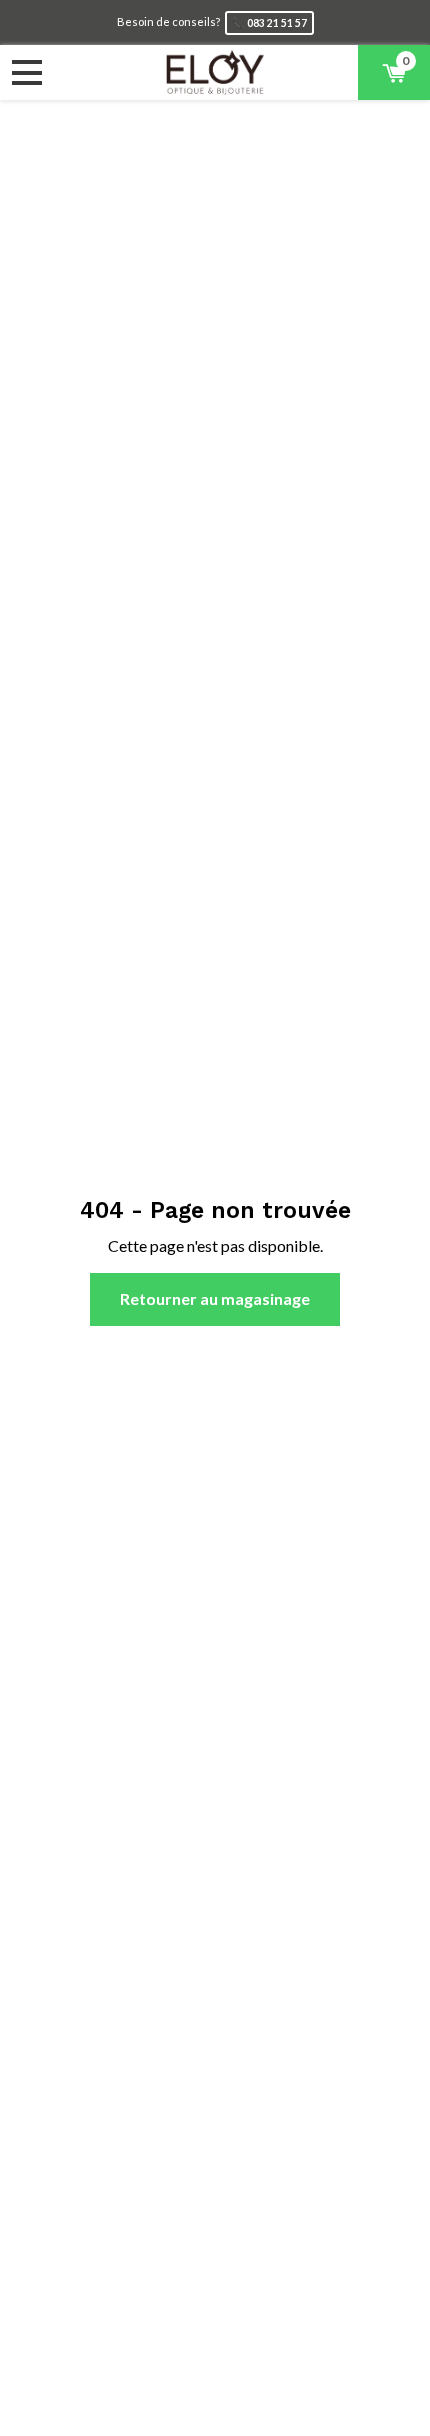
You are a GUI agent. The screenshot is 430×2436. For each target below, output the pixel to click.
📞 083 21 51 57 (269, 23)
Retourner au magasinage (215, 1298)
